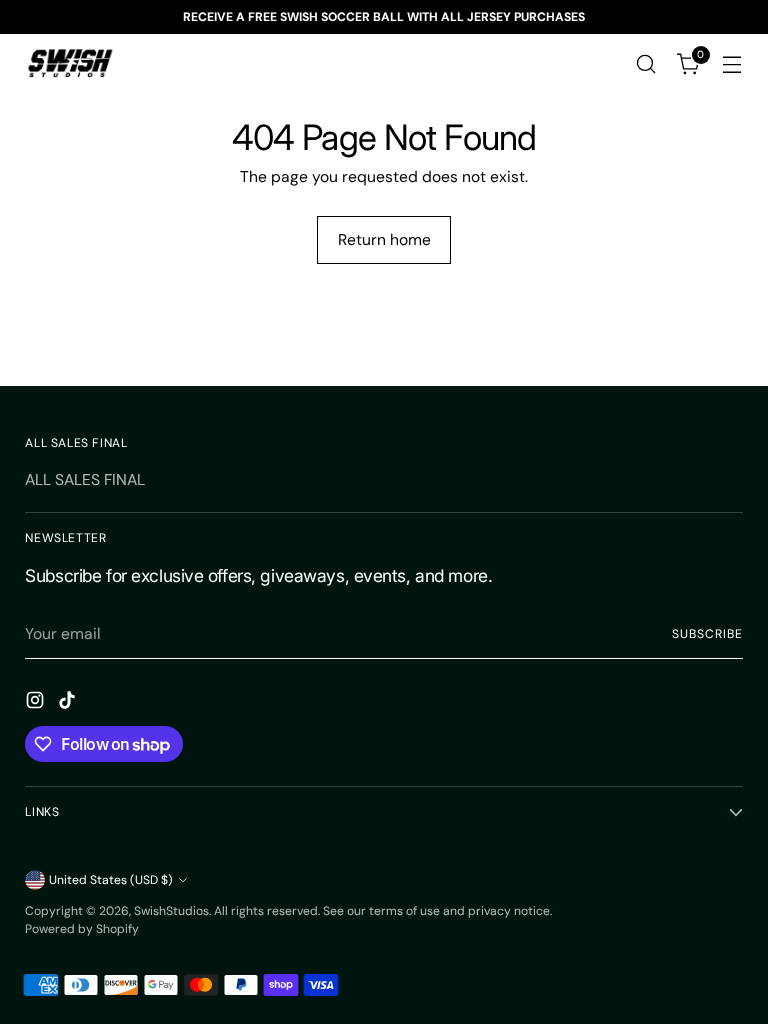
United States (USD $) (111, 880)
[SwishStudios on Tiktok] (69, 703)
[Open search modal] (646, 64)
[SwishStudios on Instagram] (37, 703)
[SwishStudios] (70, 64)
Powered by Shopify (82, 929)
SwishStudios (171, 911)
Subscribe (707, 634)
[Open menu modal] (732, 64)
